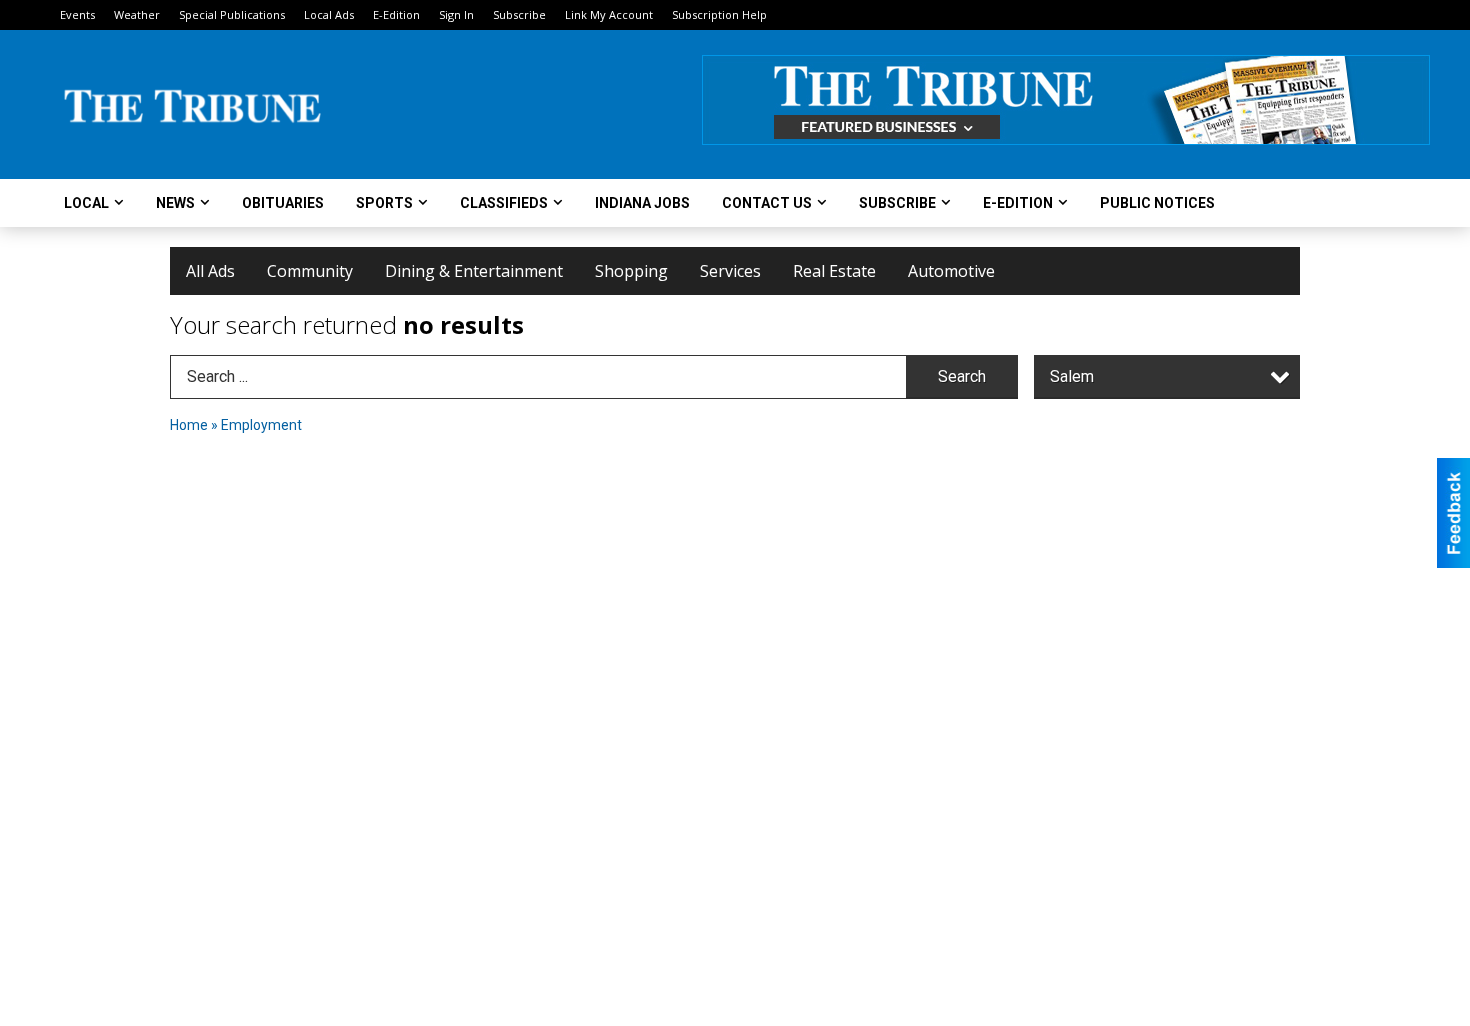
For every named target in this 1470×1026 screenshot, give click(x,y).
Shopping (631, 271)
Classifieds (504, 203)
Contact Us (767, 203)
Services (730, 271)
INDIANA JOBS (642, 203)
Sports (384, 203)
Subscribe (519, 14)
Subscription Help (719, 14)
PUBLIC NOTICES (1157, 203)
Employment (261, 425)
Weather (137, 14)
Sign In (456, 14)
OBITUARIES (283, 203)
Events (77, 14)
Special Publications (232, 14)
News (175, 203)
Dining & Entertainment (474, 271)
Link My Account (609, 14)
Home (189, 425)
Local (86, 203)
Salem (1072, 376)
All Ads (210, 271)
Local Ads (329, 14)
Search (962, 376)
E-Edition (396, 14)
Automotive (951, 271)
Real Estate (834, 271)
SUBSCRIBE (897, 203)
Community (310, 271)
